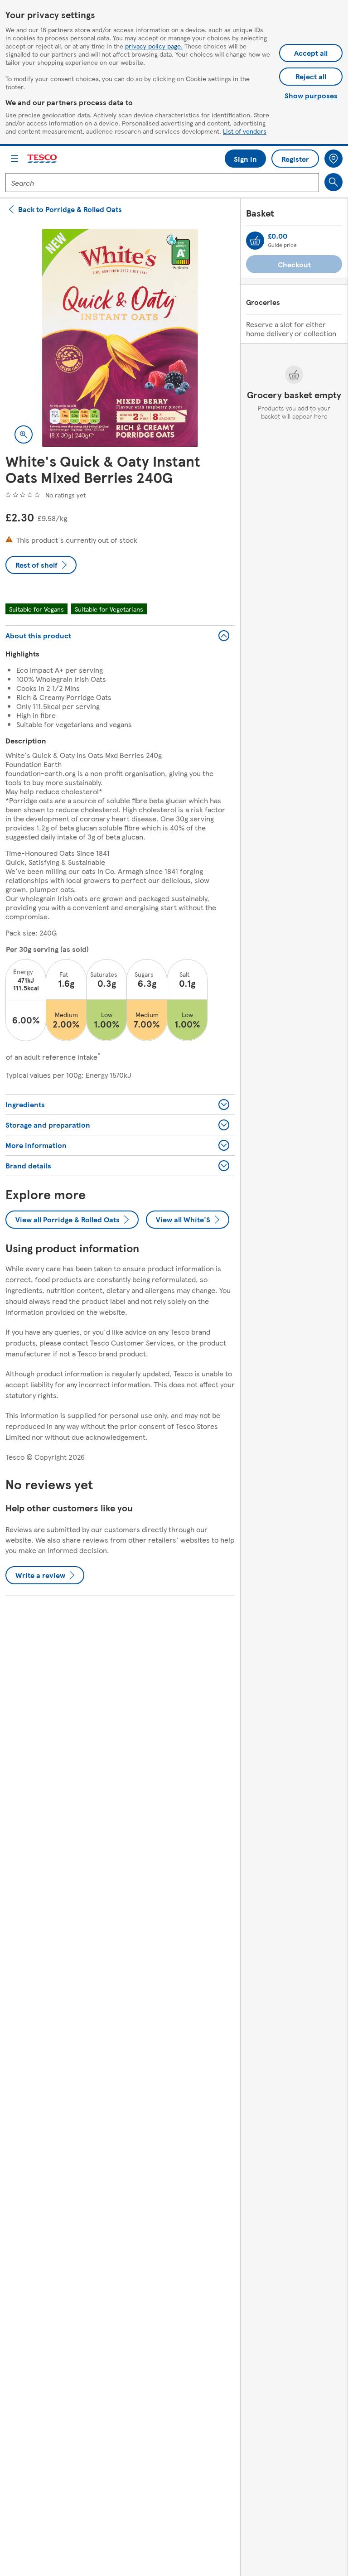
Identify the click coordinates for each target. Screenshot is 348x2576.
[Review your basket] (255, 241)
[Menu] (14, 159)
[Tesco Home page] (43, 159)
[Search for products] (333, 182)
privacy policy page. (154, 46)
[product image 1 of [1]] (120, 338)
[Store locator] (333, 159)
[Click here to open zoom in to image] (24, 434)
